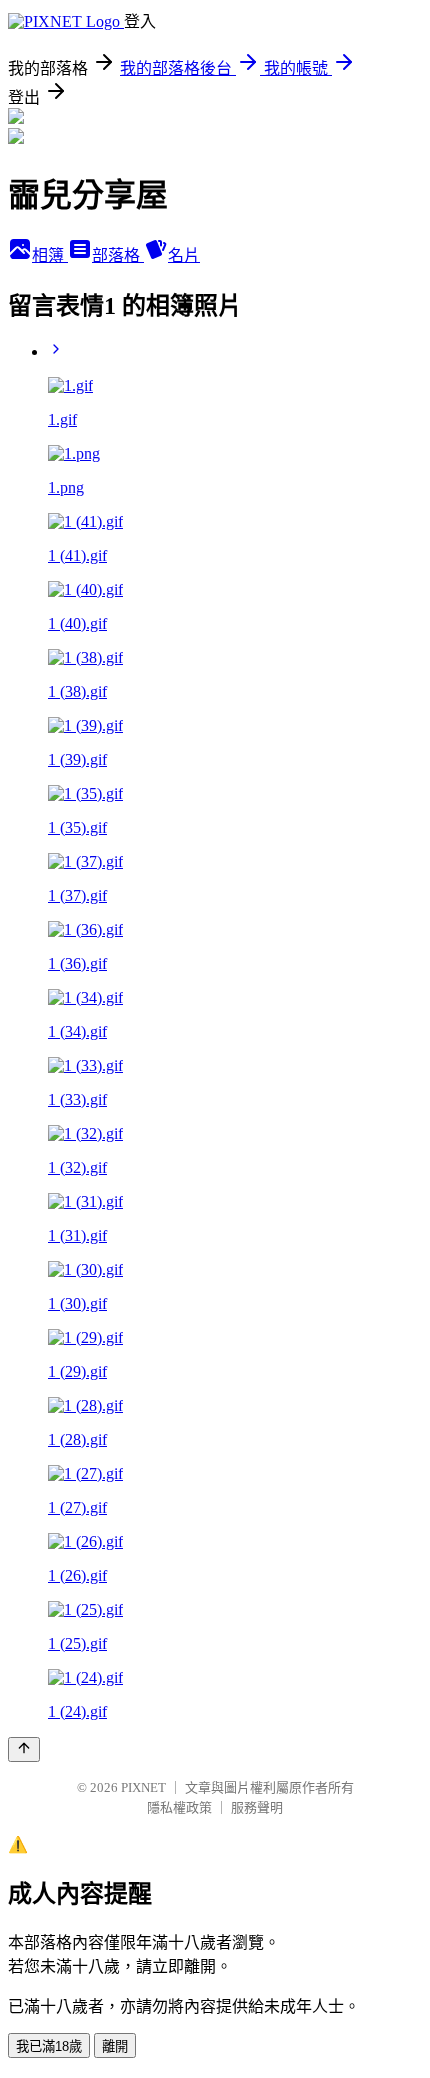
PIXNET (143, 1787)
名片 (184, 255)
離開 (115, 2046)
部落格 (118, 255)
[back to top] (24, 1749)
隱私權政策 (179, 1807)
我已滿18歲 (49, 2046)
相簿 (50, 255)
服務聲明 (257, 1807)
